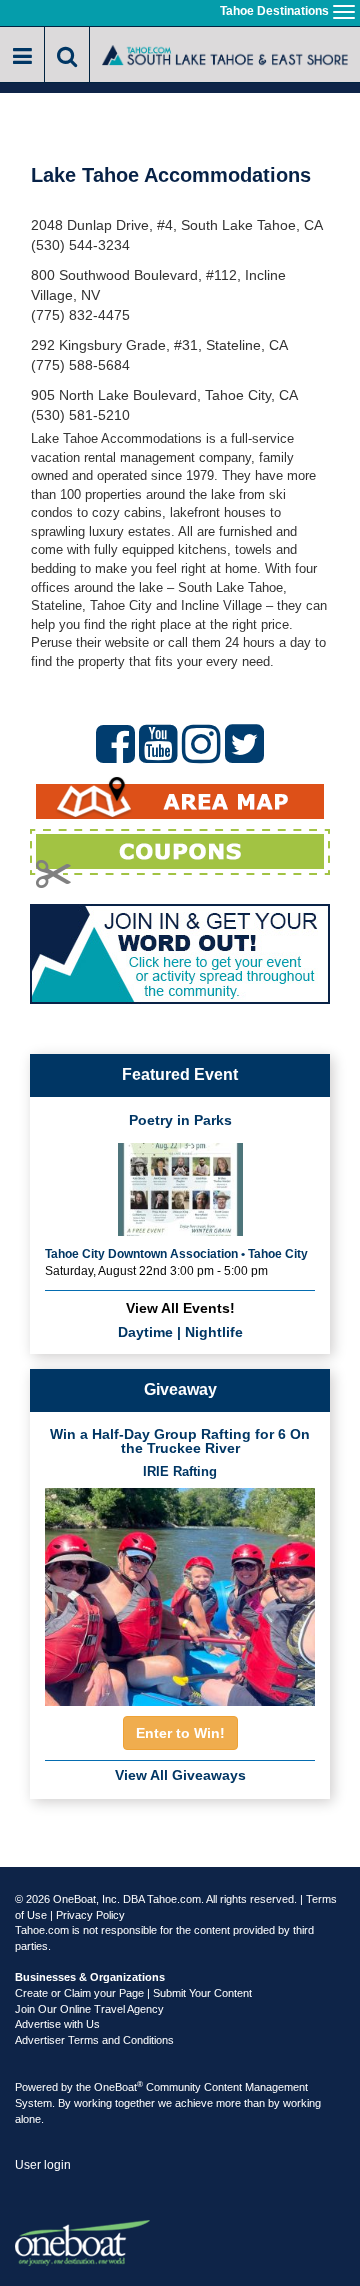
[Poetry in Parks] (180, 1187)
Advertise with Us (57, 2024)
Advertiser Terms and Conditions (94, 2040)
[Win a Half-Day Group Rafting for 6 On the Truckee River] (180, 1591)
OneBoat (118, 2087)
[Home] (225, 53)
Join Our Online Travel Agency (89, 2009)
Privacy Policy (90, 1915)
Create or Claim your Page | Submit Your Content (133, 1993)
